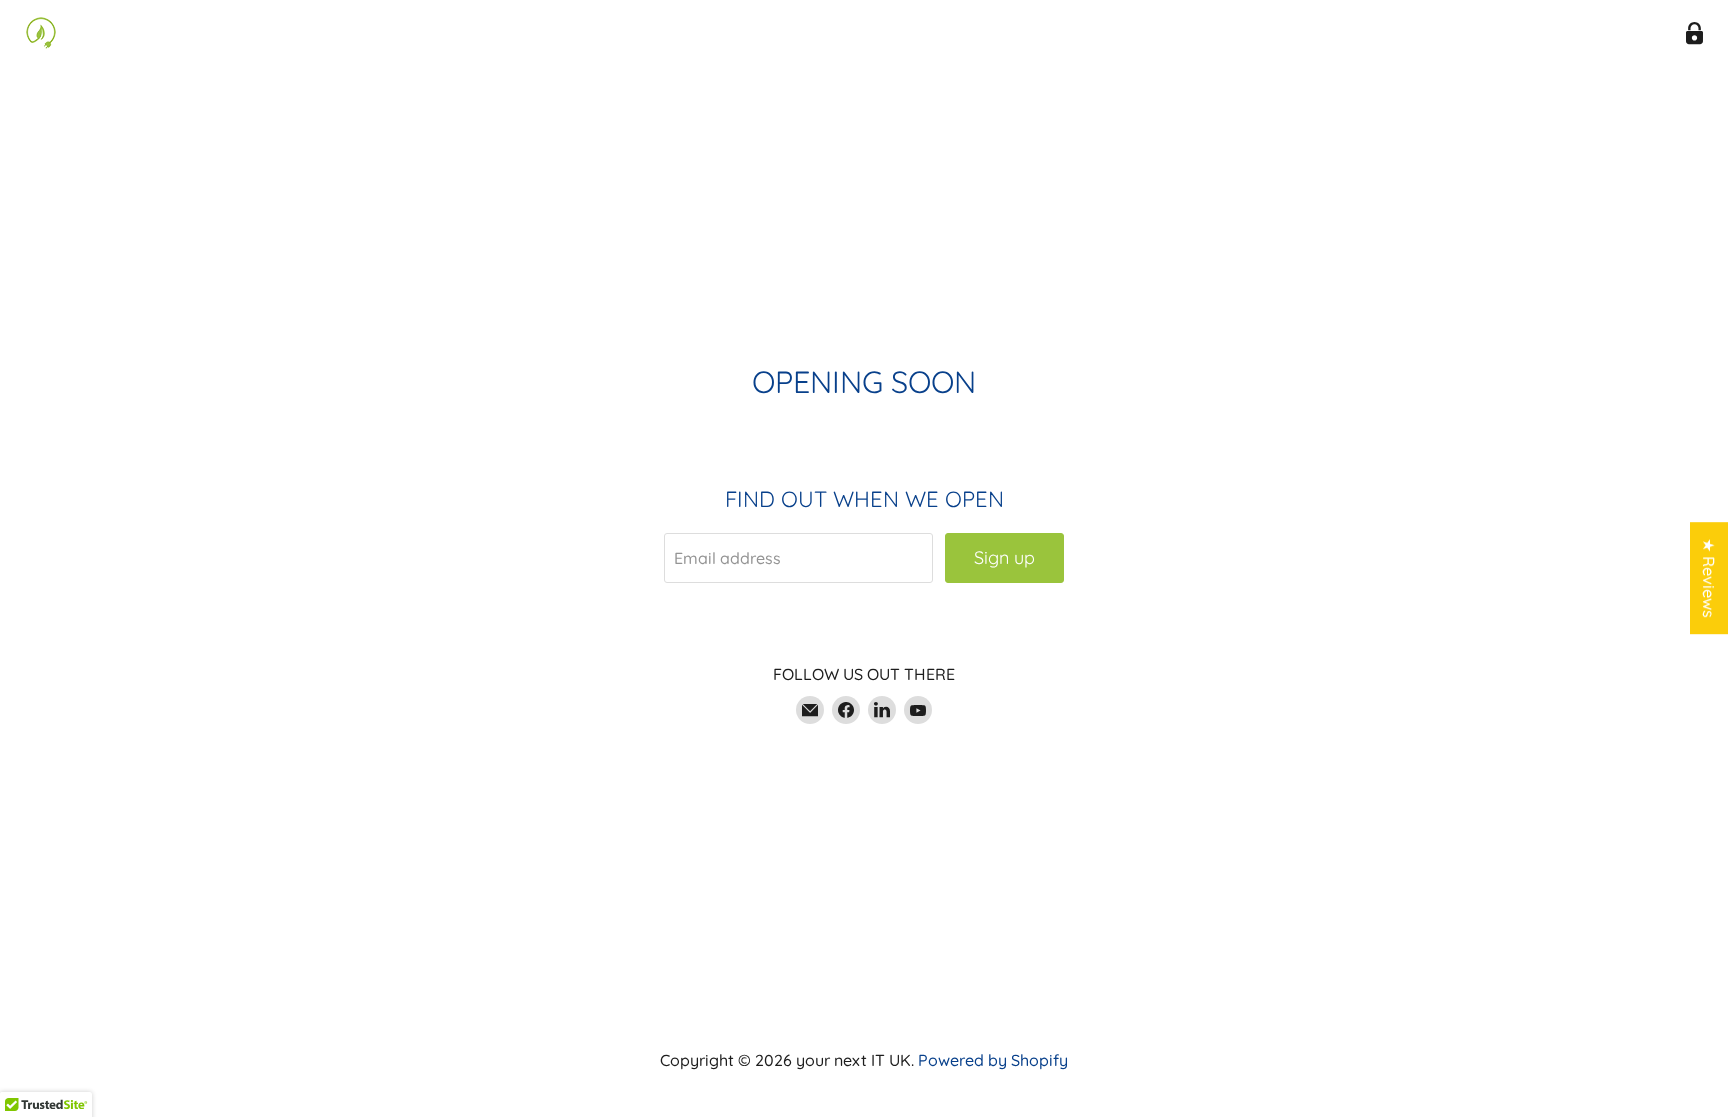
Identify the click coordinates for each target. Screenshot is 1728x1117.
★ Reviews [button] (1709, 578)
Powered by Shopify (993, 1060)
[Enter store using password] (1694, 33)
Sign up (1004, 557)
